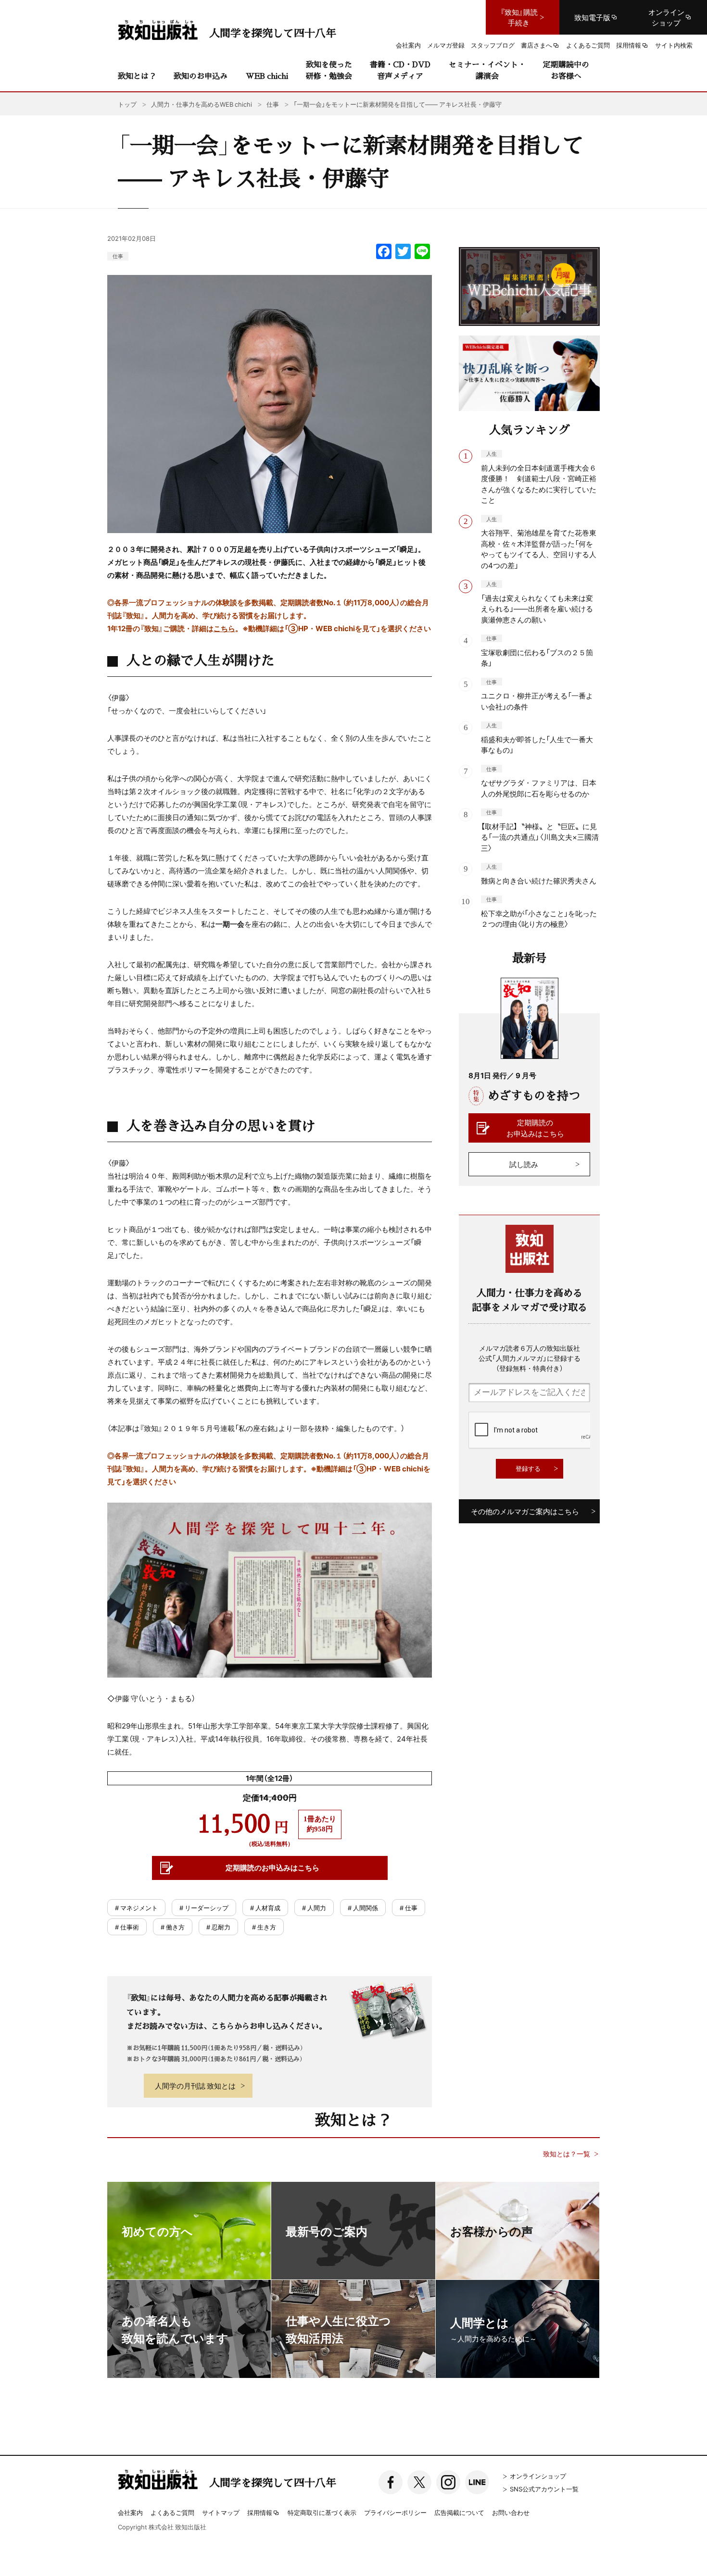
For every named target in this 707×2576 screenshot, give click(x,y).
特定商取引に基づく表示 (322, 2512)
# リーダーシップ (204, 1908)
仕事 (118, 256)
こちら (224, 628)
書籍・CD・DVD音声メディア (400, 70)
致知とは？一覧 (567, 2154)
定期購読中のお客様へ (566, 70)
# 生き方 (264, 1927)
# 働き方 (173, 1927)
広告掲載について (459, 2512)
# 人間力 (314, 1908)
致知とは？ (137, 76)
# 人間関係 (363, 1908)
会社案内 (130, 2512)
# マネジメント (136, 1908)
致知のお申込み (201, 76)
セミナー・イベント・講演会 (487, 70)
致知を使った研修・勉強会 (329, 70)
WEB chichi (267, 76)
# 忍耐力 (218, 1927)
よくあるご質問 (172, 2512)
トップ (127, 104)
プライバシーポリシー (395, 2512)
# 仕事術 (127, 1927)
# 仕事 (409, 1908)
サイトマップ (221, 2512)
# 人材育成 (265, 1908)
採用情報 (260, 2513)
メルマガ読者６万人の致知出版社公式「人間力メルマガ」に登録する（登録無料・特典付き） (530, 1358)
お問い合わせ (511, 2512)
